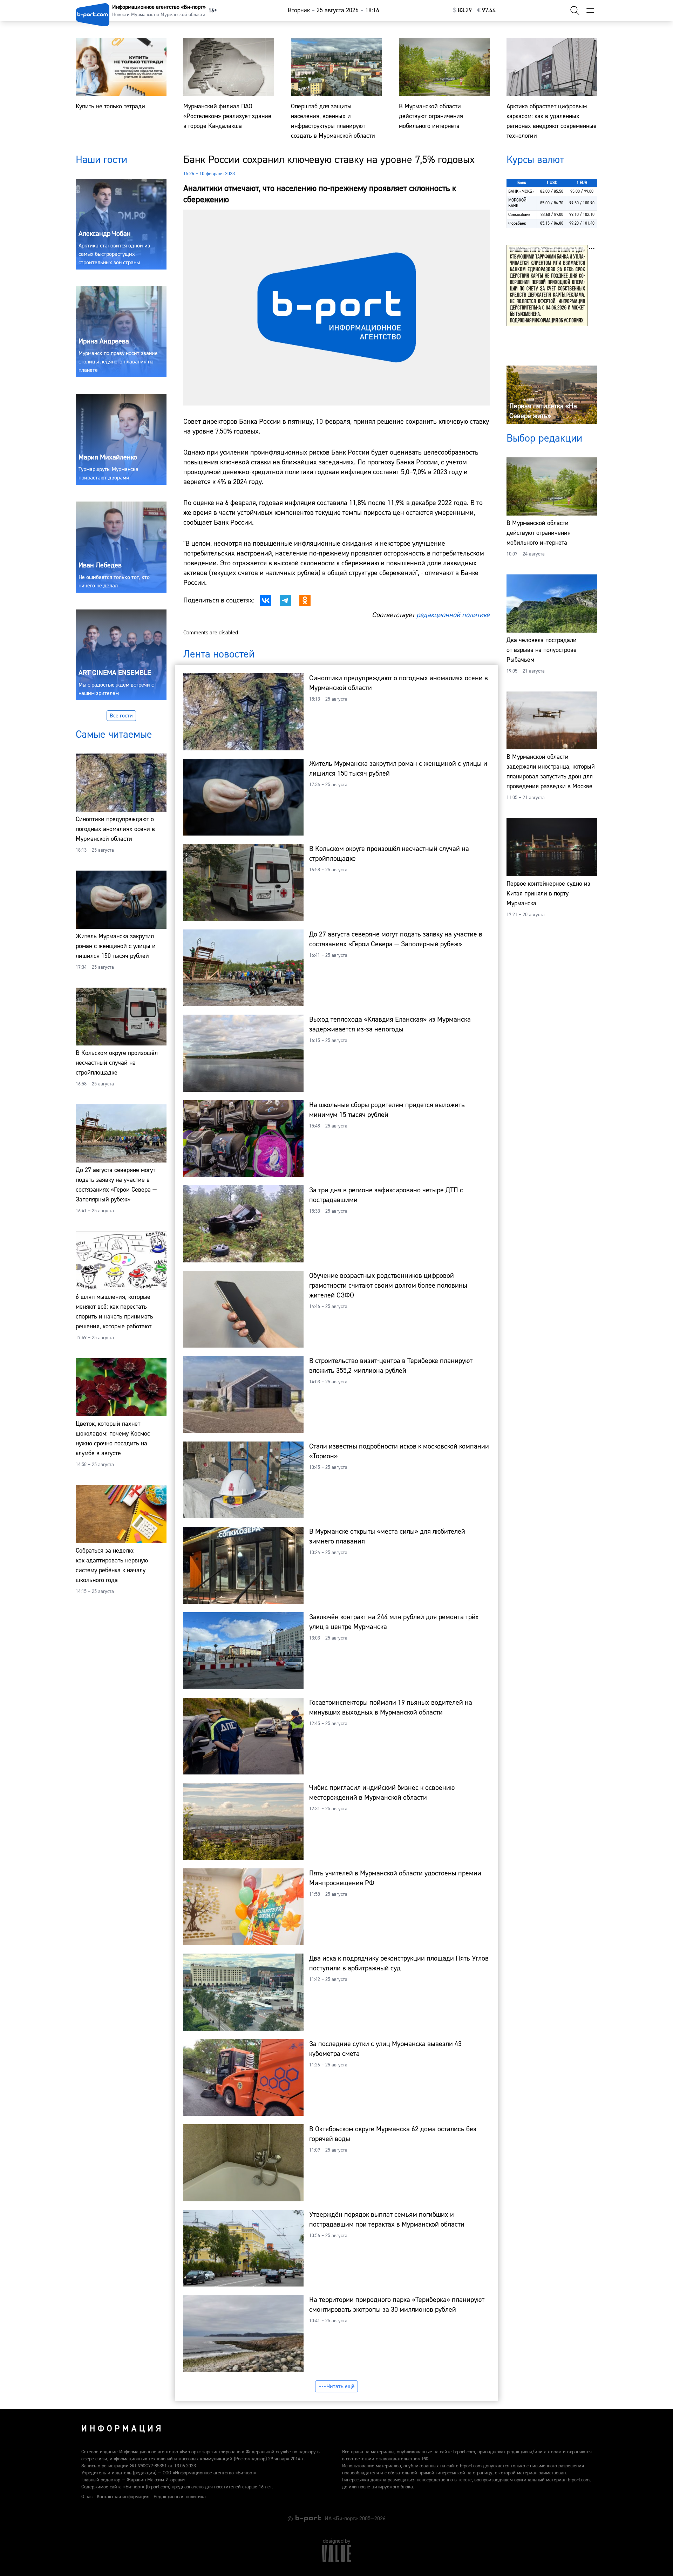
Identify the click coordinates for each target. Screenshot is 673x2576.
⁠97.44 (487, 10)
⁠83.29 (463, 10)
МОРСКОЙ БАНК (517, 203)
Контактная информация (123, 2497)
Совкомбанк (519, 215)
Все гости (121, 716)
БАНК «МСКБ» (521, 192)
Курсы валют (535, 160)
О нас (87, 2497)
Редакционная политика (180, 2497)
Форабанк (517, 223)
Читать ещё (341, 2386)
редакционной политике (453, 615)
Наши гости (101, 160)
